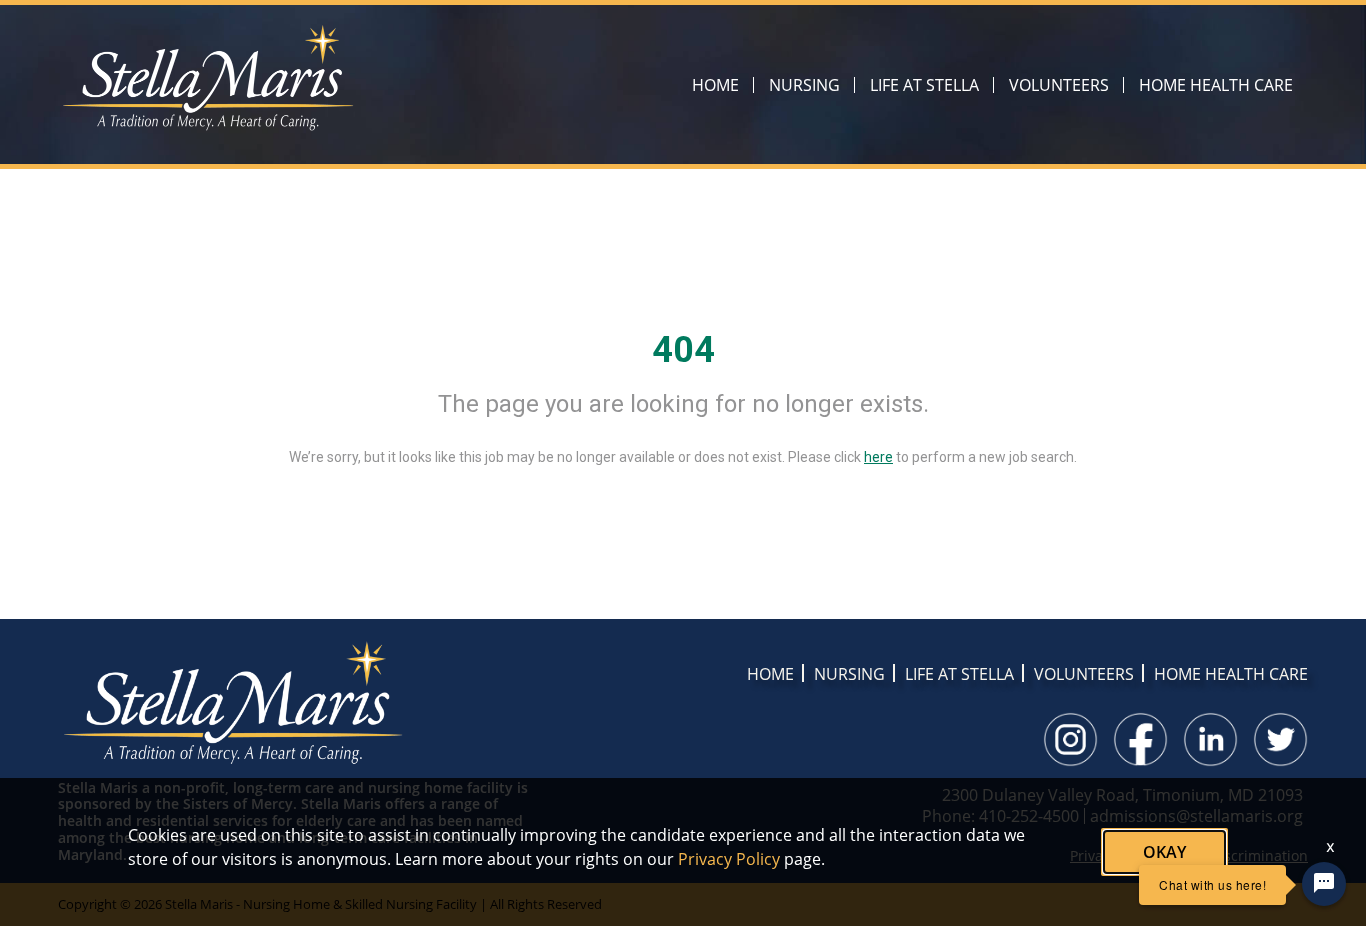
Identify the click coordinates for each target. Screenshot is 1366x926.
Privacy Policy (729, 859)
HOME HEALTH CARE (1216, 85)
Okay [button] (1164, 852)
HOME (715, 85)
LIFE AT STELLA (924, 85)
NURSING (804, 85)
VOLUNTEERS (1059, 85)
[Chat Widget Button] (1324, 884)
